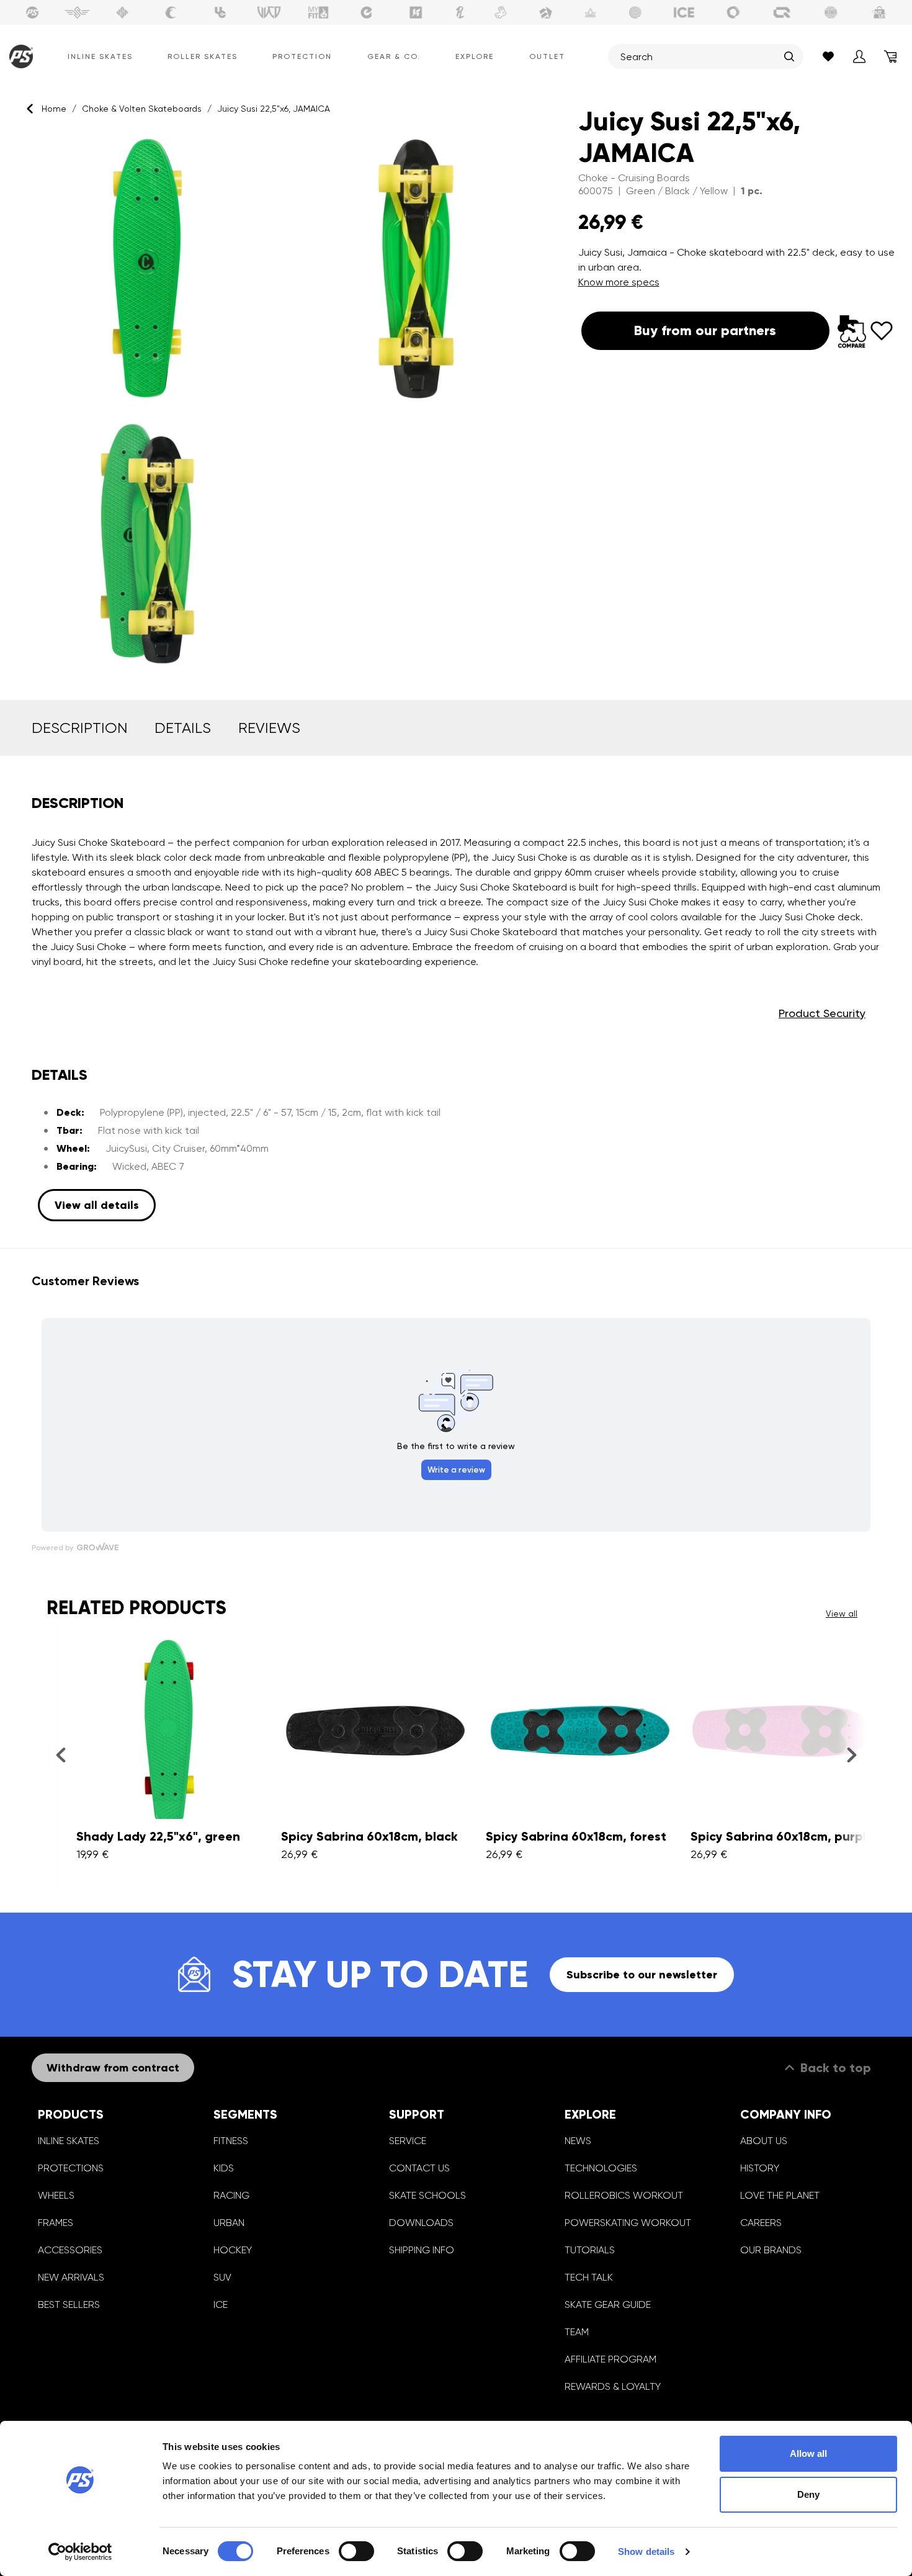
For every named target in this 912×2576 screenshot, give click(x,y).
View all (842, 1613)
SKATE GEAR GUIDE (608, 2304)
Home (54, 109)
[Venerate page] (591, 12)
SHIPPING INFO (422, 2250)
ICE (221, 2304)
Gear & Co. (394, 56)
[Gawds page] (733, 12)
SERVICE (408, 2141)
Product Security (822, 1013)
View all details (97, 1205)
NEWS (578, 2141)
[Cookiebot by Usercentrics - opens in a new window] (80, 2552)
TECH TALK (589, 2277)
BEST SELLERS (69, 2304)
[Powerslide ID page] (635, 12)
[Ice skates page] (684, 12)
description (79, 728)
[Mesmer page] (831, 12)
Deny (808, 2494)
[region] (282, 403)
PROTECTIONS (71, 2168)
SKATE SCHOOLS (427, 2195)
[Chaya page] (171, 12)
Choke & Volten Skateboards (142, 109)
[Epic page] (546, 12)
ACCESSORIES (70, 2250)
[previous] (60, 1754)
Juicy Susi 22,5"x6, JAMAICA (274, 109)
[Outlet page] (880, 12)
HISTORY (760, 2168)
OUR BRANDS (771, 2250)
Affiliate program (610, 2359)
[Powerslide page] (32, 12)
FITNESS (231, 2141)
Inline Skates (100, 56)
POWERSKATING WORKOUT (628, 2223)
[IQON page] (782, 12)
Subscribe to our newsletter (642, 1975)
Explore (475, 56)
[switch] (356, 2551)
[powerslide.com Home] (18, 56)
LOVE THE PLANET (780, 2195)
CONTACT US (419, 2168)
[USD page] (122, 12)
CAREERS (761, 2223)
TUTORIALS (590, 2250)
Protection (302, 56)
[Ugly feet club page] (501, 12)
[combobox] (699, 56)
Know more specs (619, 282)
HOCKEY (233, 2250)
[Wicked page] (269, 12)
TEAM (577, 2332)
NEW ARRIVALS (71, 2277)
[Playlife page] (460, 12)
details (183, 728)
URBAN (229, 2223)
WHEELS (56, 2195)
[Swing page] (77, 12)
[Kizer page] (416, 12)
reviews (269, 728)
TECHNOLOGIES (601, 2168)
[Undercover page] (220, 12)
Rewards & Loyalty (613, 2386)
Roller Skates (203, 56)
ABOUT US (764, 2141)
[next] (852, 1754)
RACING (231, 2195)
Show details (646, 2551)
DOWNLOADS (421, 2223)
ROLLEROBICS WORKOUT (624, 2195)
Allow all (808, 2453)
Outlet (547, 56)
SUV (222, 2277)
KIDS (224, 2168)
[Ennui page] (367, 12)
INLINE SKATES (69, 2141)
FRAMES (56, 2223)
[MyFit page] (318, 12)
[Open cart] (890, 56)
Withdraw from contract (113, 2068)
